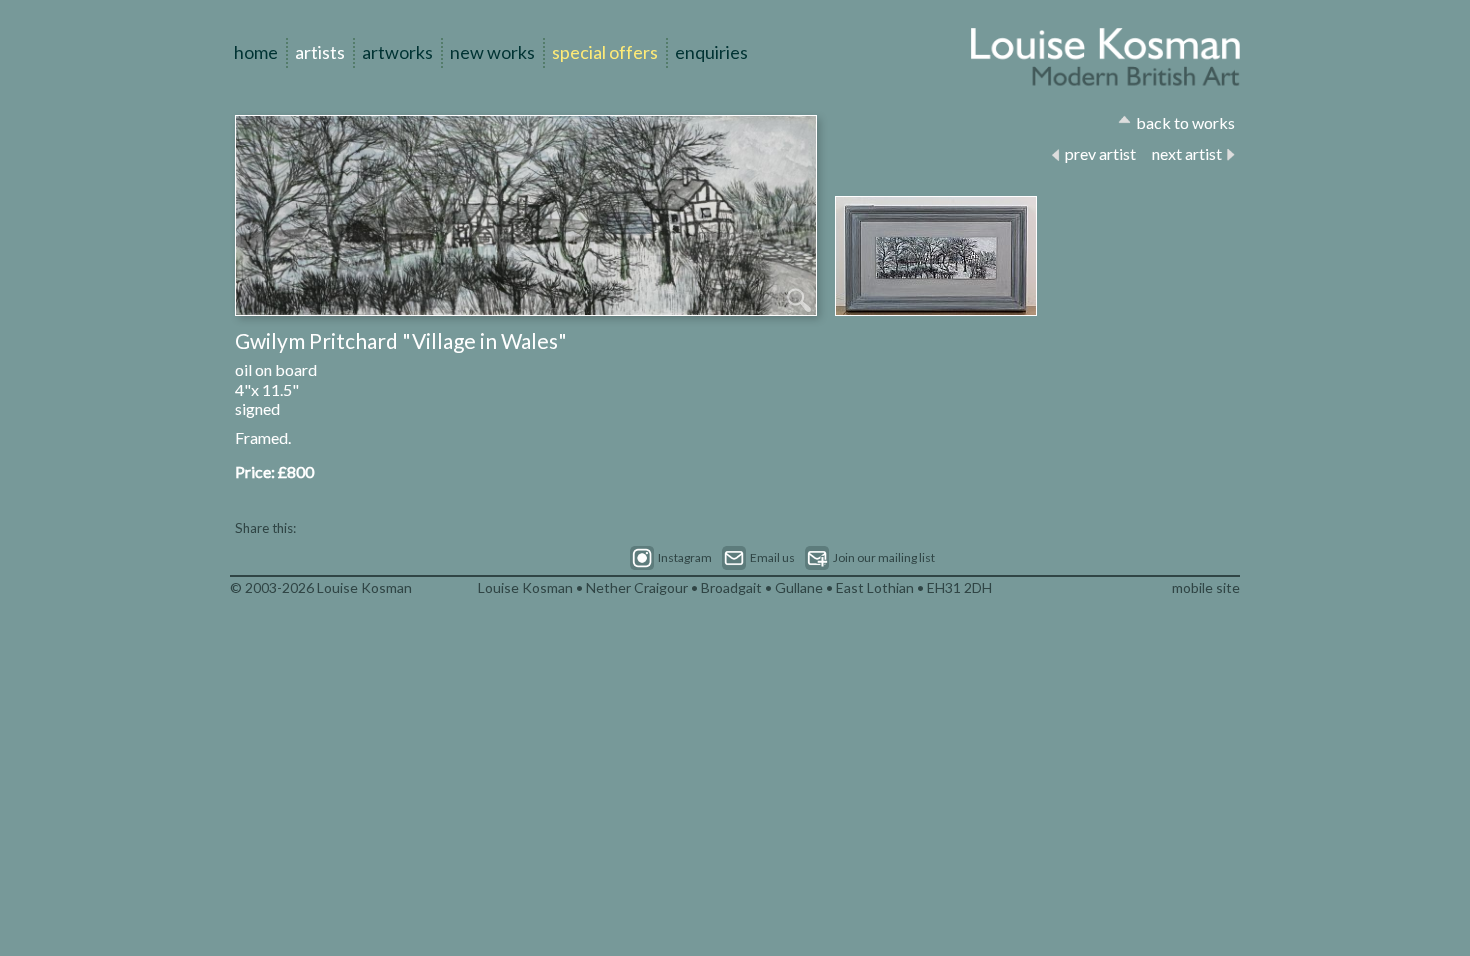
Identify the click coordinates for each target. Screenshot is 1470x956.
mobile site (1206, 587)
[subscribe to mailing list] (870, 558)
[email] (758, 558)
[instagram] (671, 558)
